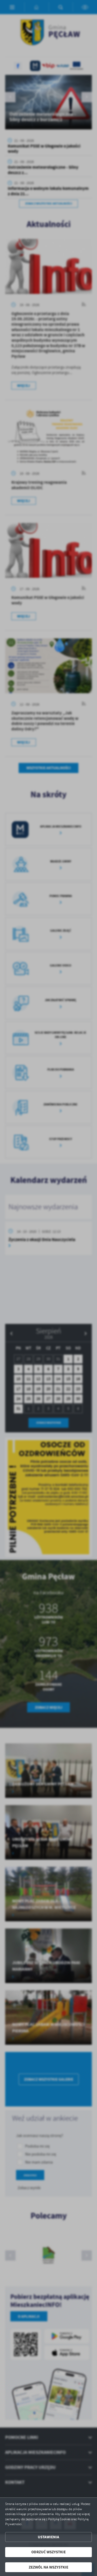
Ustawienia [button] (48, 2537)
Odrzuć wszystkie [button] (48, 2552)
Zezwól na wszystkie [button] (48, 2567)
